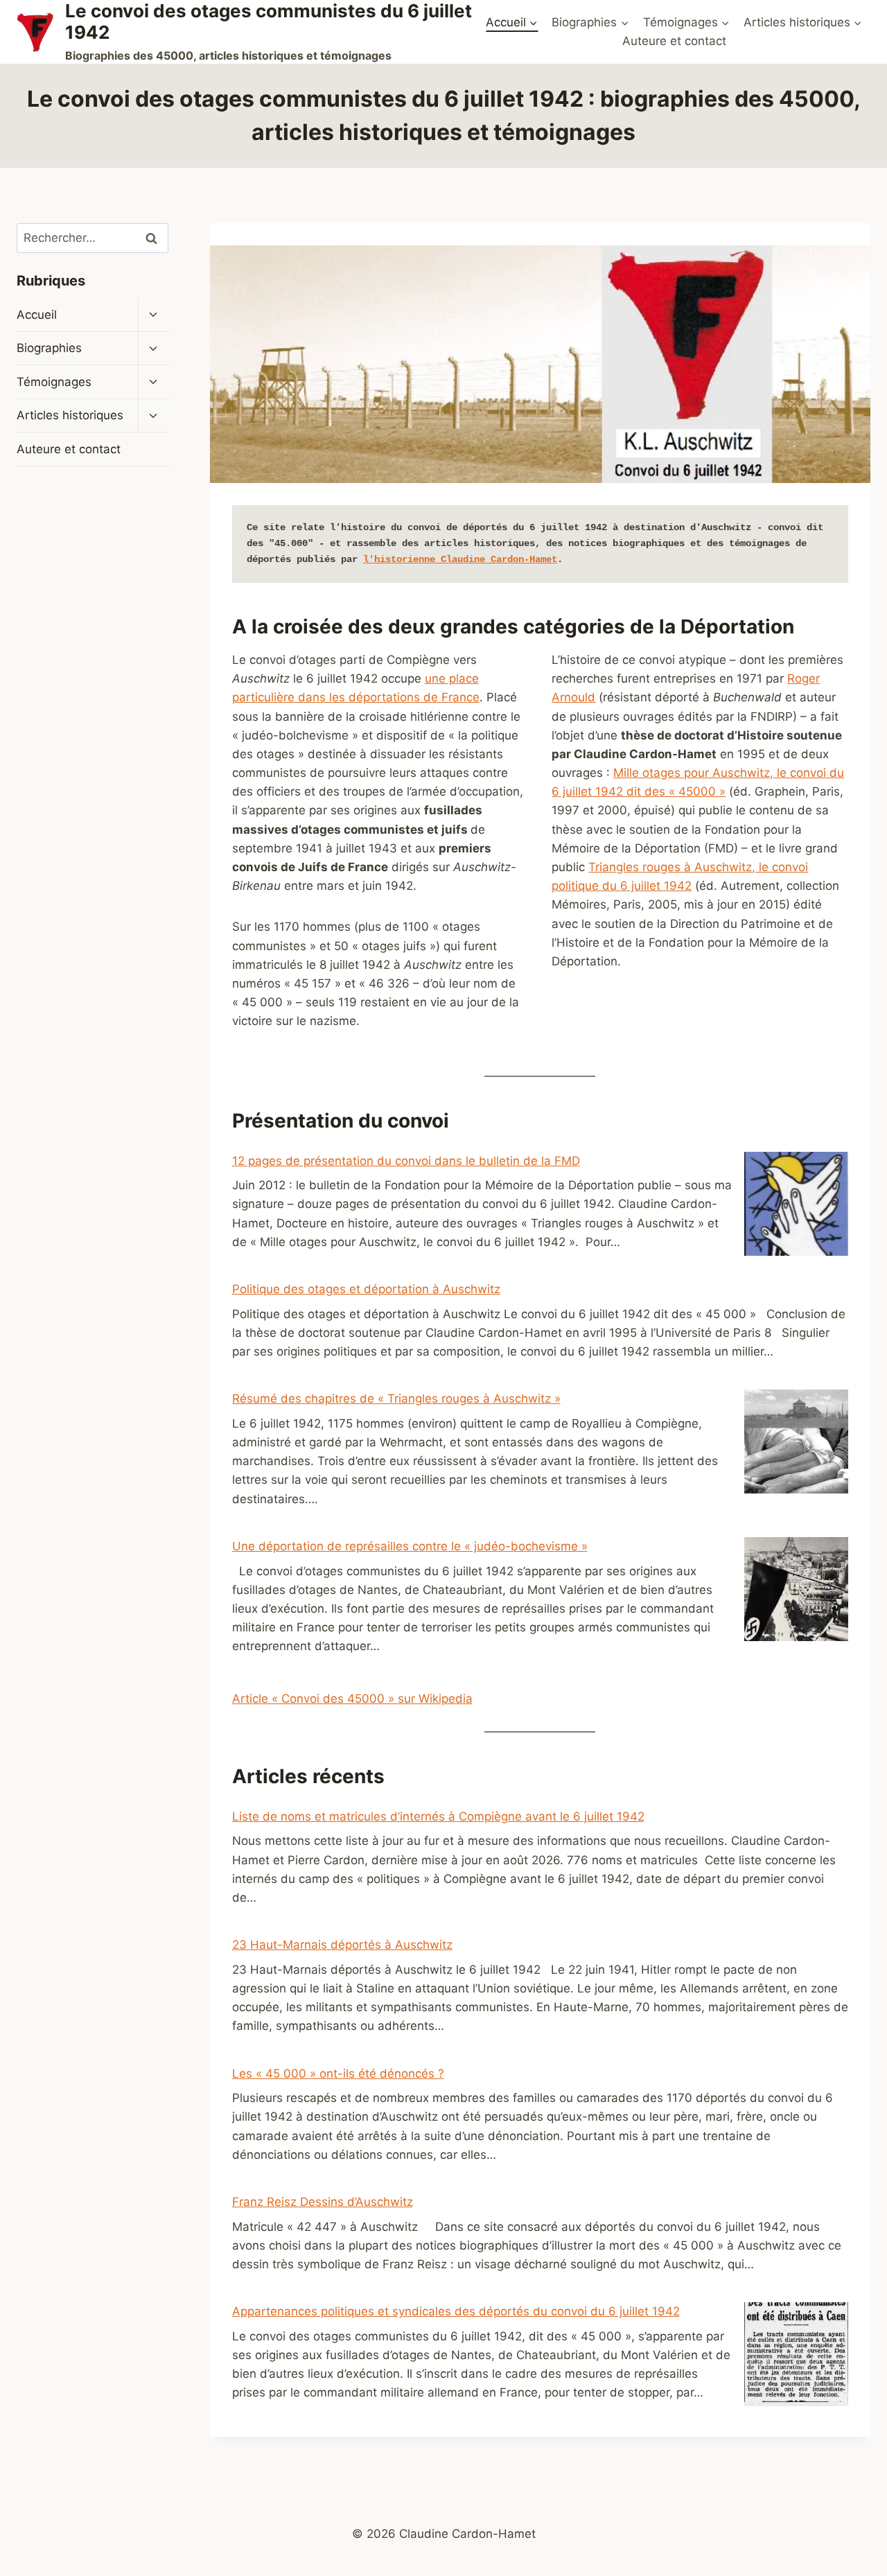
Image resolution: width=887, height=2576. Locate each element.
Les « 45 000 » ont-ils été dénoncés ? (338, 2074)
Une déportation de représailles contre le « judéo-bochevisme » (410, 1546)
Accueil (37, 315)
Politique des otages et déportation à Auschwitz (366, 1289)
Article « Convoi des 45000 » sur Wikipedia (352, 1699)
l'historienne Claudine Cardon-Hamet (460, 559)
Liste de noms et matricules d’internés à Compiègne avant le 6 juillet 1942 (438, 1816)
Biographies (49, 348)
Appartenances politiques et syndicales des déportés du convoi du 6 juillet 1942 (456, 2311)
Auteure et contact (674, 41)
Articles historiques (70, 416)
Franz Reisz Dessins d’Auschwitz (323, 2202)
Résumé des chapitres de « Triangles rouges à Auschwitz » (396, 1399)
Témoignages (54, 382)
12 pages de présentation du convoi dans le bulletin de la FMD (406, 1161)
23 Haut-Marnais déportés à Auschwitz (342, 1945)
